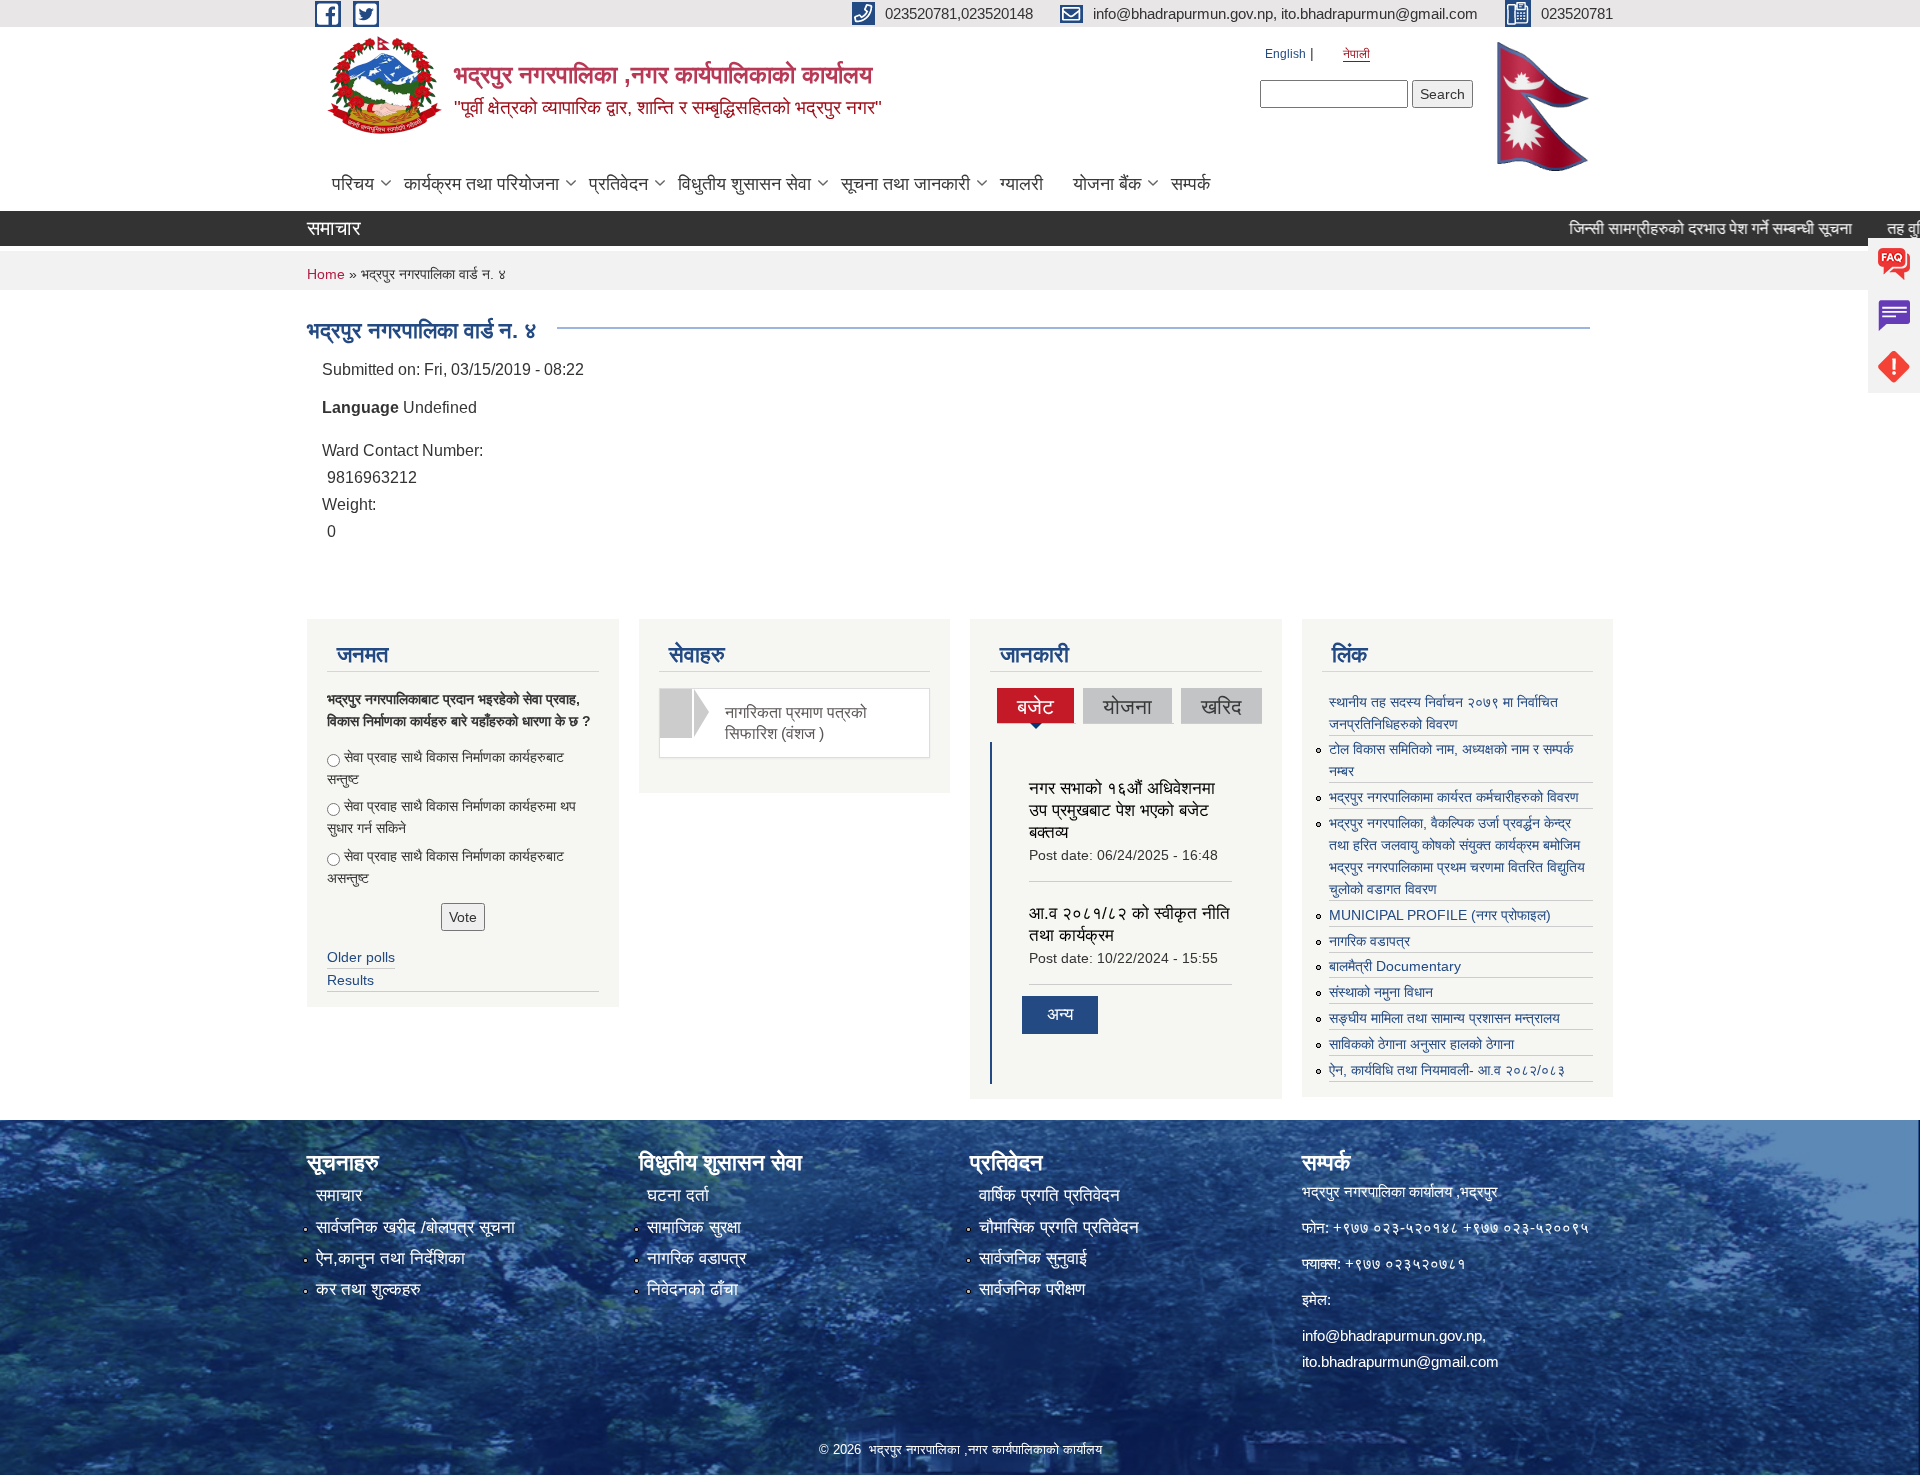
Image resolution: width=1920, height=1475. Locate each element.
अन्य (1060, 1014)
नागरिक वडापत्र (1369, 941)
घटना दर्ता (678, 1195)
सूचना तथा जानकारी (905, 184)
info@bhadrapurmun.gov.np (1392, 1335)
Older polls (361, 957)
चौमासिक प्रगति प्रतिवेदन (1059, 1227)
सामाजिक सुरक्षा (694, 1227)
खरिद (1221, 706)
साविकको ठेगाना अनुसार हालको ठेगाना (1421, 1044)
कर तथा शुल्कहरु (368, 1289)
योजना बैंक (1107, 184)
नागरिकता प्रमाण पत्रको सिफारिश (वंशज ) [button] (796, 723)
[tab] (795, 723)
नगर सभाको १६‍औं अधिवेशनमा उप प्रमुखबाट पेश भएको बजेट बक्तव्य (1122, 810)
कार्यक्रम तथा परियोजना (481, 184)
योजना (1127, 706)
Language (360, 407)
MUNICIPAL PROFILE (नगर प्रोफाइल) (1440, 915)
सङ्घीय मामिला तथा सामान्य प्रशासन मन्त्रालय (1444, 1018)
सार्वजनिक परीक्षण (1032, 1289)
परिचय (353, 184)
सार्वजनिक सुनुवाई (1033, 1258)
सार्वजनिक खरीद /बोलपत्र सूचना (415, 1227)
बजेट (1036, 709)
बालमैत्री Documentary (1395, 966)
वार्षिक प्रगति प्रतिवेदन (1049, 1195)
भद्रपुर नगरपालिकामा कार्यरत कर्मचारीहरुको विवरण (1454, 797)
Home (326, 274)
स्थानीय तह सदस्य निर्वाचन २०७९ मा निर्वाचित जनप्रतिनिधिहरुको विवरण (1443, 713)
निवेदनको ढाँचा (692, 1289)
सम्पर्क (1190, 184)
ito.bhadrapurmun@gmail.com (1400, 1361)
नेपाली (1356, 54)
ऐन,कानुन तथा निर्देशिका (390, 1258)
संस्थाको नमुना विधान (1381, 992)
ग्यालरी (1021, 184)
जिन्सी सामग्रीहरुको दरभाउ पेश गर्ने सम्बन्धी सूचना (1672, 228)
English (1285, 54)
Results (350, 980)
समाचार (339, 1195)
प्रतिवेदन (618, 184)
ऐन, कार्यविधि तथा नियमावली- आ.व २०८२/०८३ (1447, 1070)
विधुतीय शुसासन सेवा (744, 184)
